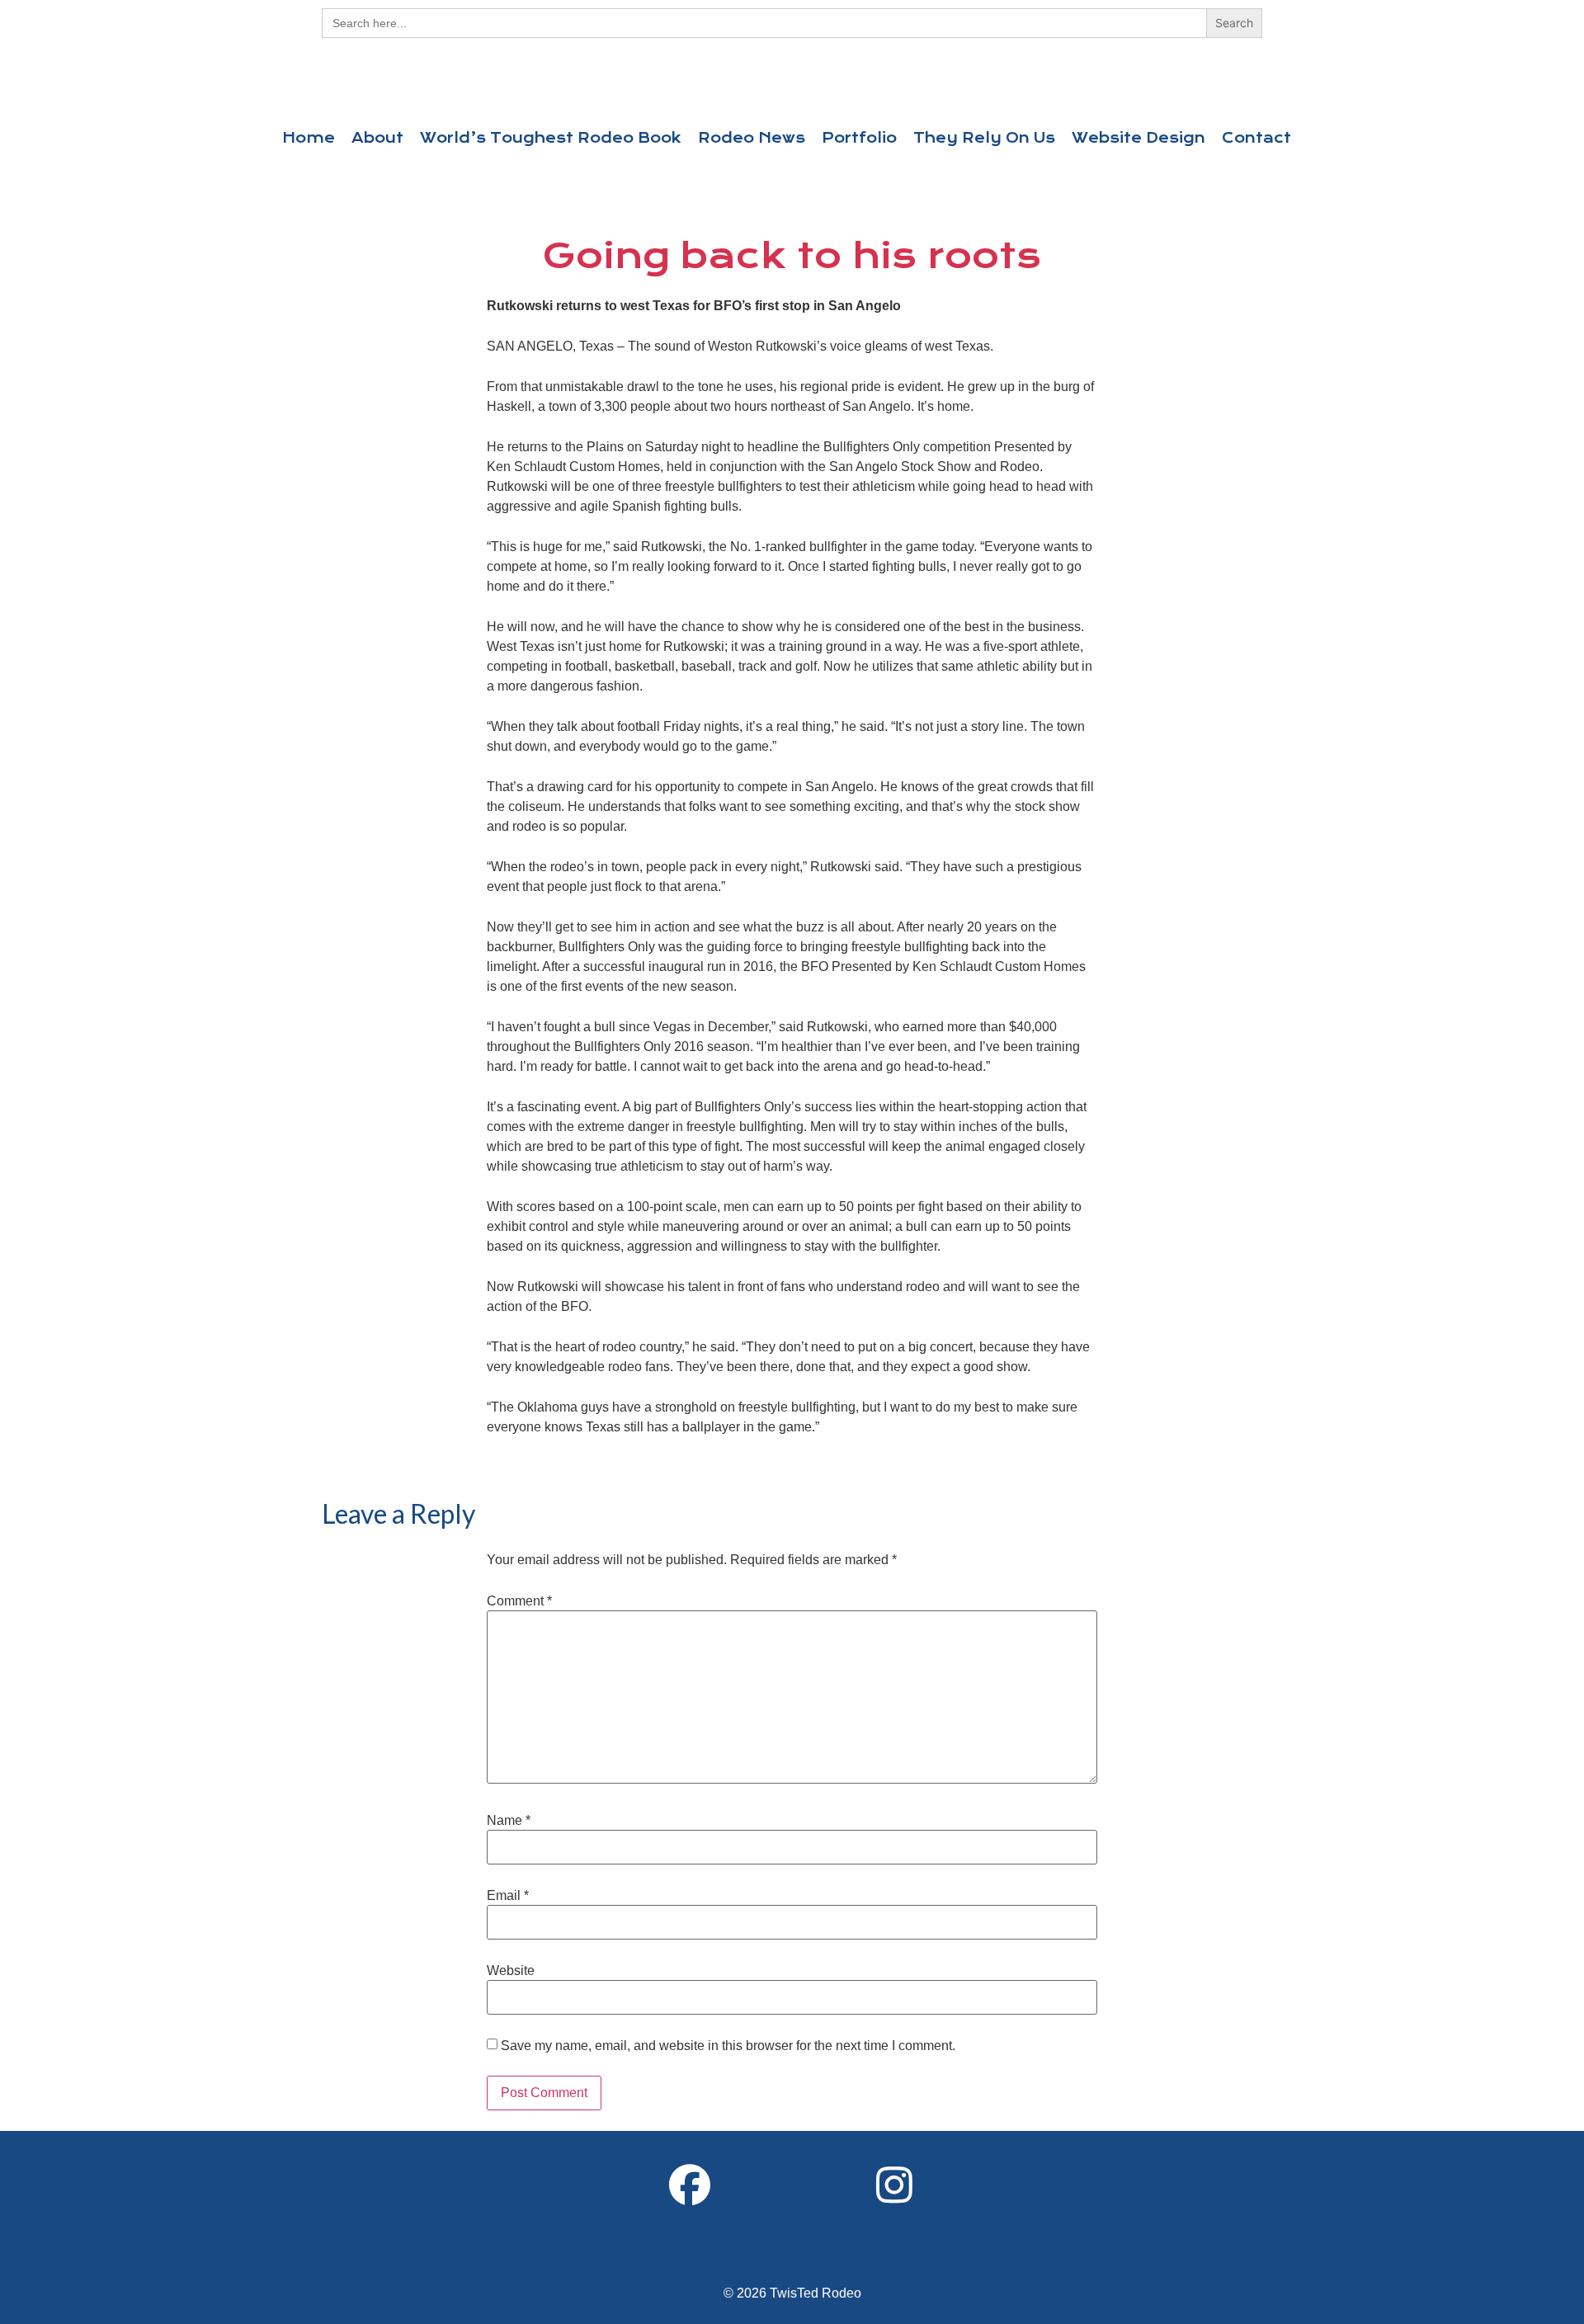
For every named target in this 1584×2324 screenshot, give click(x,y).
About (377, 138)
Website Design (1138, 138)
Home (309, 138)
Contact (1256, 138)
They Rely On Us (984, 138)
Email (508, 1896)
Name (509, 1821)
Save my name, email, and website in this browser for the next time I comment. (728, 2046)
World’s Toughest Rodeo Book (551, 138)
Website (511, 1971)
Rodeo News (752, 138)
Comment (519, 1601)
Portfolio (859, 138)
